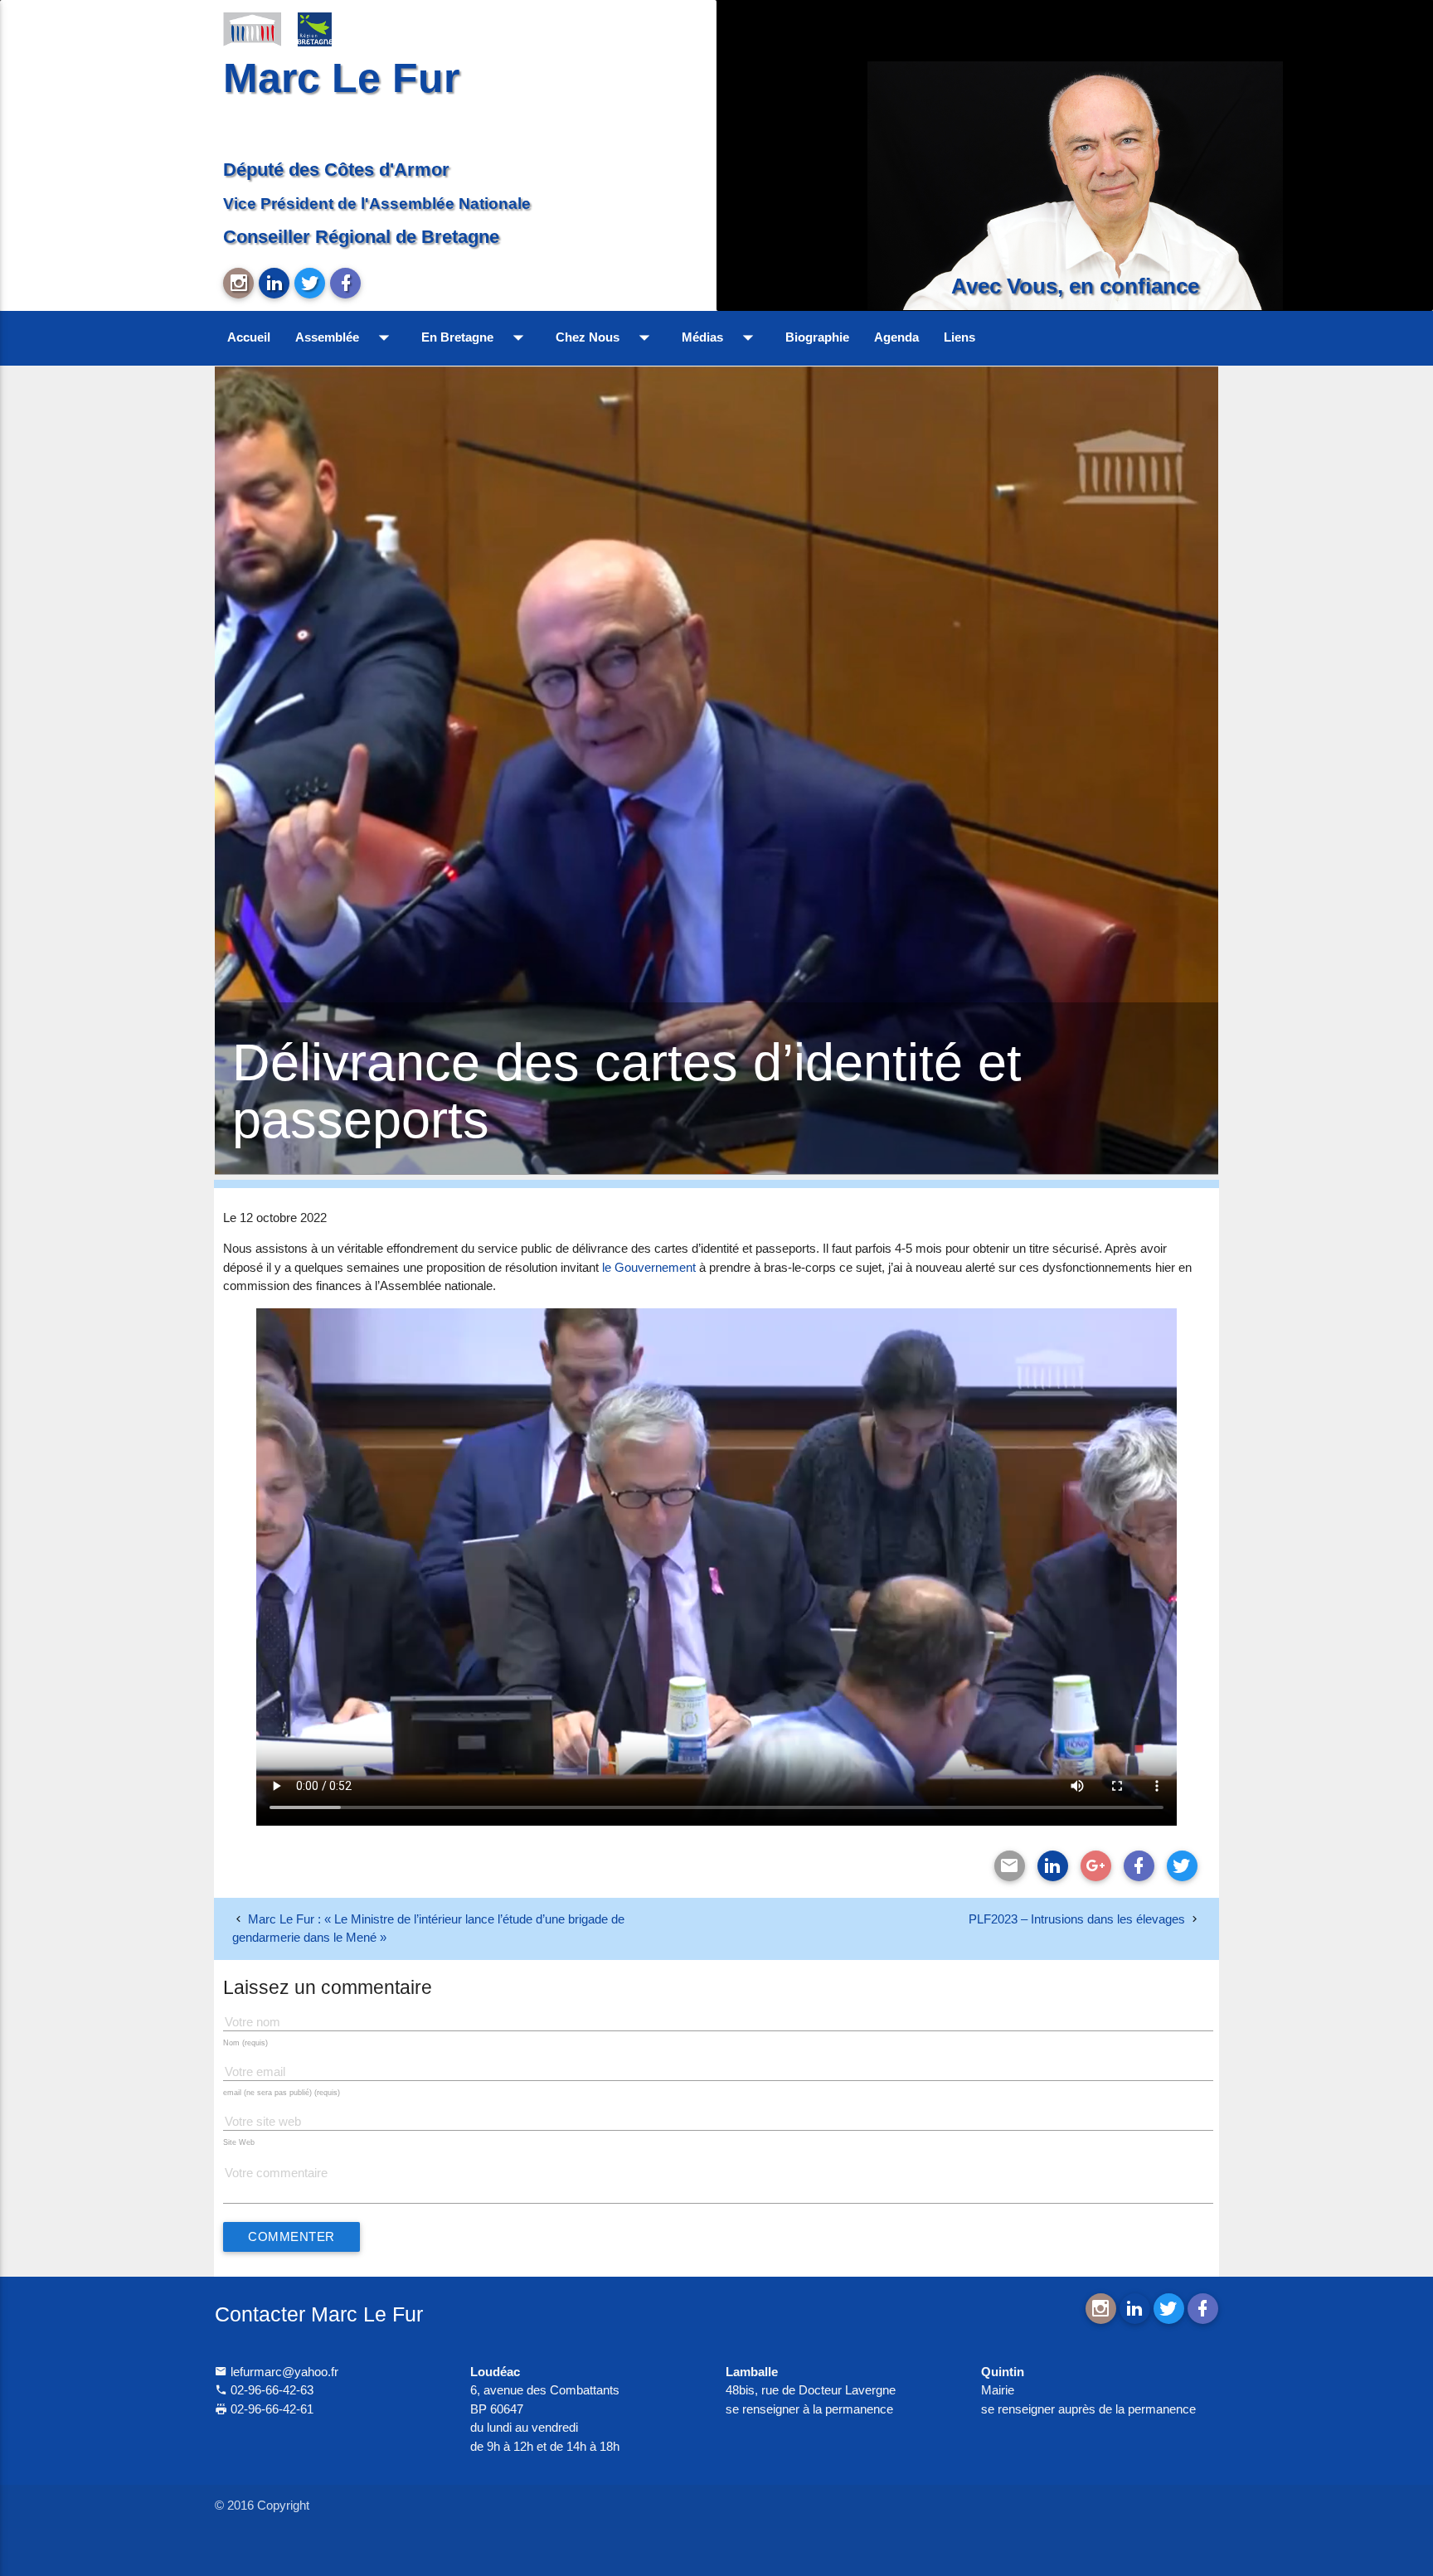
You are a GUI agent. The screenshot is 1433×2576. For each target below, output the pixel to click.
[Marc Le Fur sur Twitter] (310, 283)
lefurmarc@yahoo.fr (283, 2372)
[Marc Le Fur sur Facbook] (345, 283)
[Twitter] (1182, 1866)
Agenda (896, 337)
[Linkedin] (1053, 1866)
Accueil (249, 337)
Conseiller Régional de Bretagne (361, 237)
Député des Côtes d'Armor (336, 170)
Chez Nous (606, 337)
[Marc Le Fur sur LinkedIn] (274, 283)
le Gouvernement (649, 1267)
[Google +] (1096, 1866)
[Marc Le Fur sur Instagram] (238, 283)
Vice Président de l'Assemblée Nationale (377, 203)
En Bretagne (476, 337)
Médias (721, 337)
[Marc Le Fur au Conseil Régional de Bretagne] (327, 28)
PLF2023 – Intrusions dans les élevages (1077, 1919)
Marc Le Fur (341, 78)
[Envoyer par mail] (1010, 1866)
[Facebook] (1139, 1866)
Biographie (817, 337)
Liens (959, 337)
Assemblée (346, 337)
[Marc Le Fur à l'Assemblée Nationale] (252, 28)
